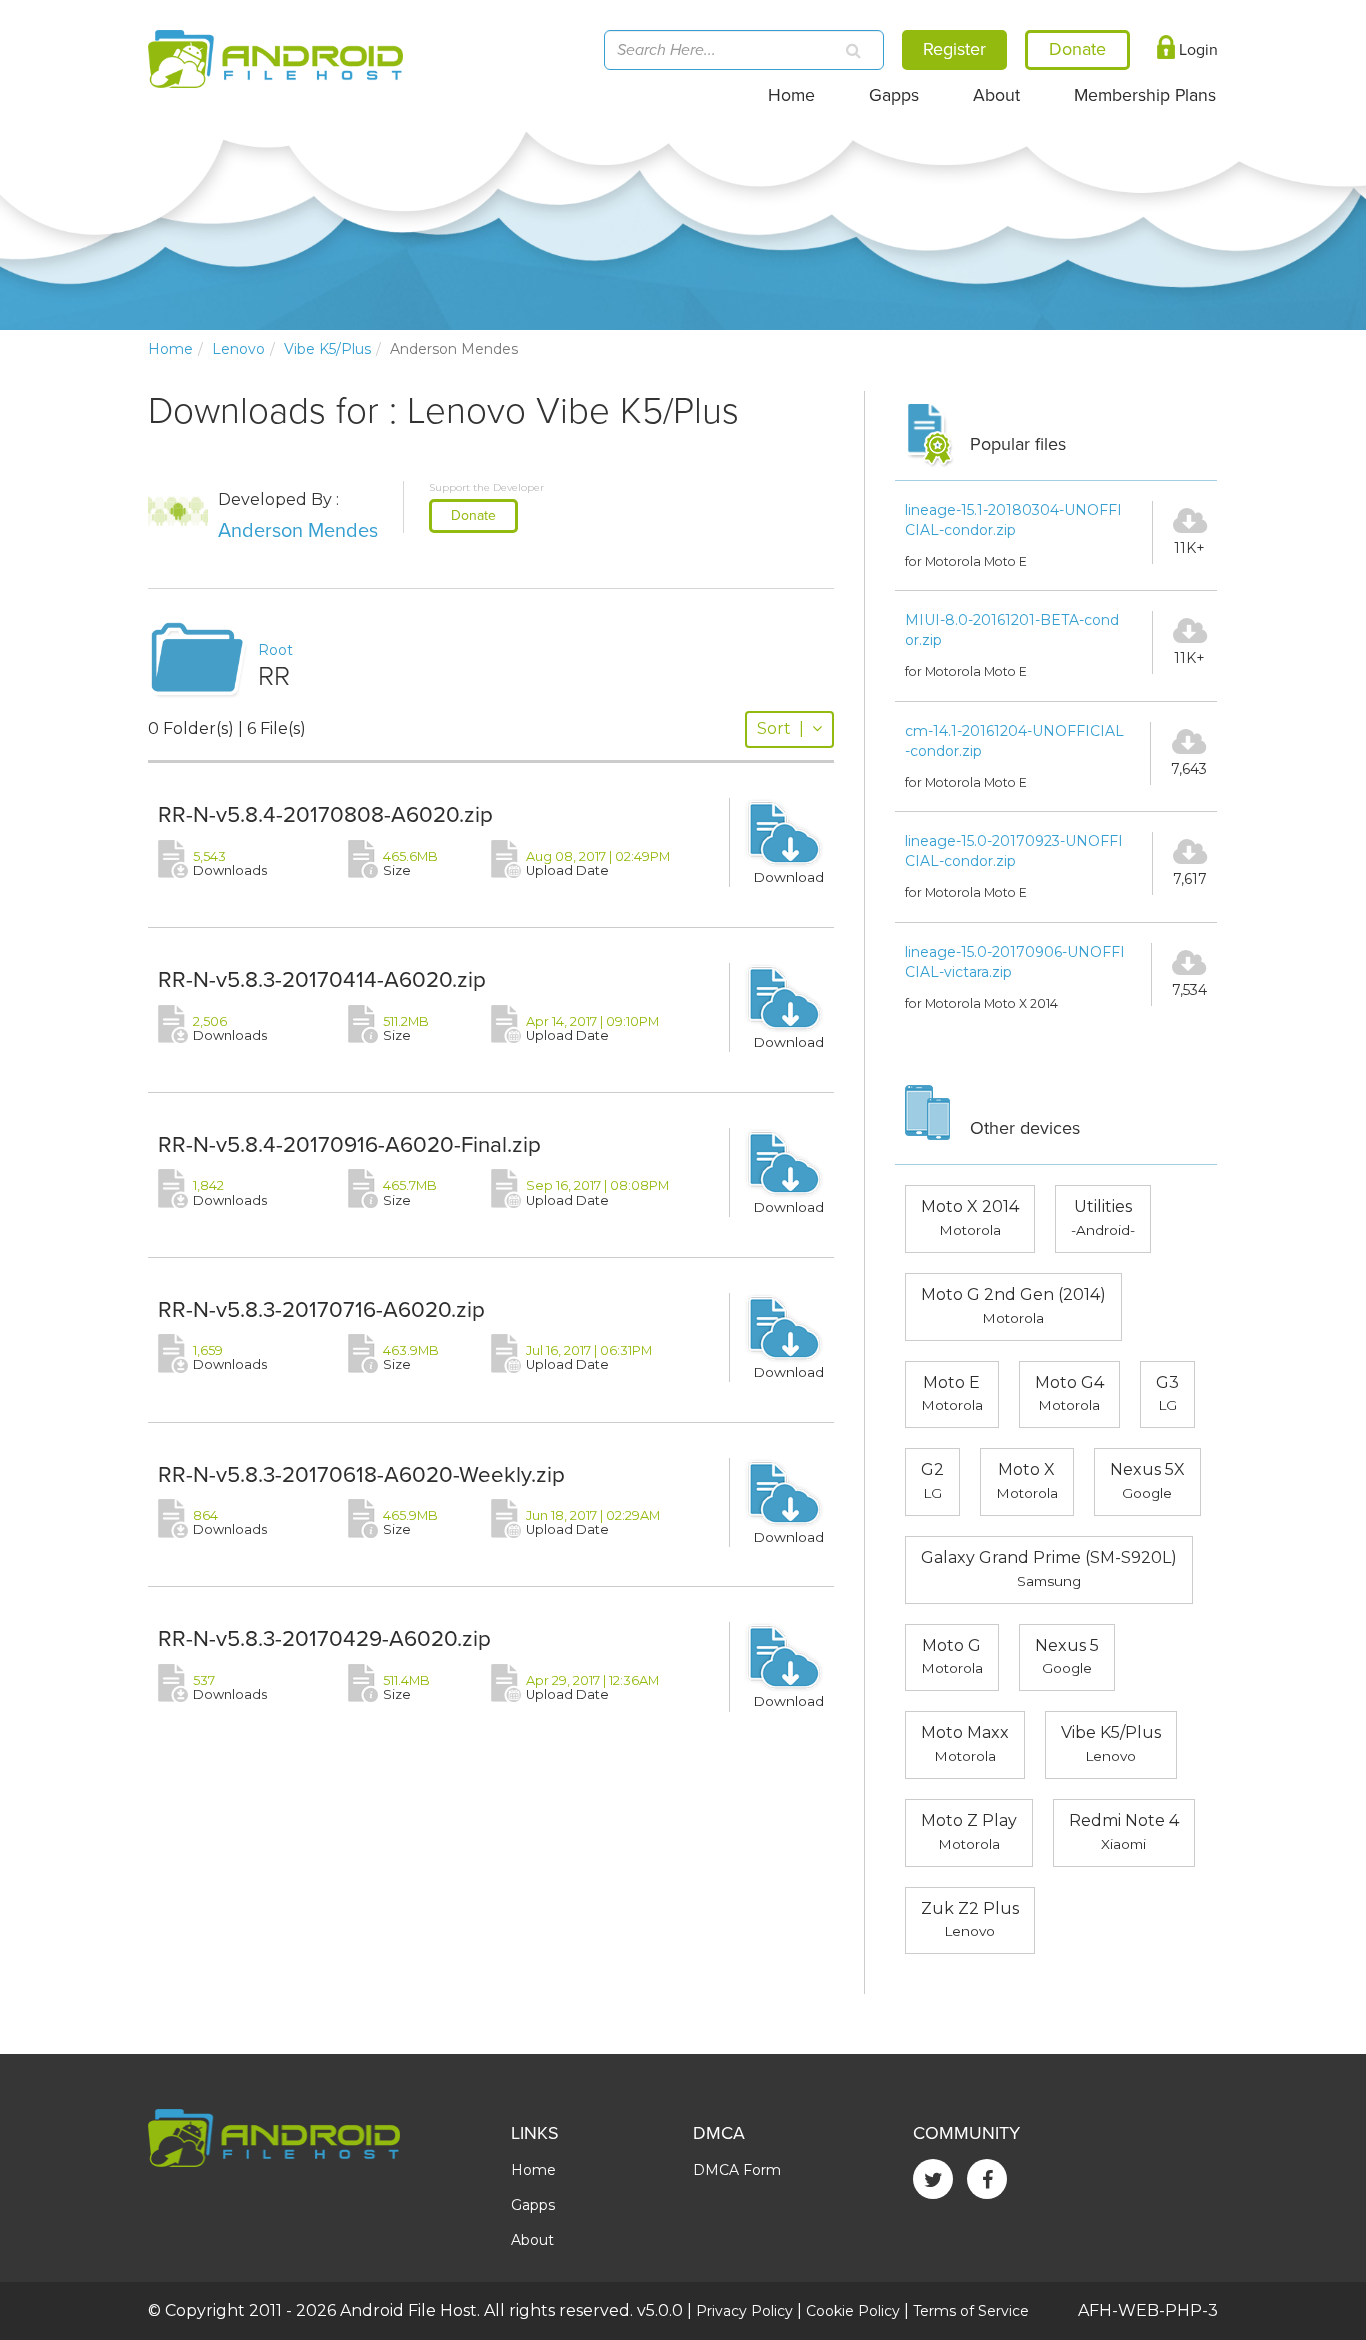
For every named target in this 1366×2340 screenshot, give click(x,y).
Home (791, 95)
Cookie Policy (853, 2311)
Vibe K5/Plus (327, 349)
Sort (780, 728)
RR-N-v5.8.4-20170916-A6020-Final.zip (349, 1144)
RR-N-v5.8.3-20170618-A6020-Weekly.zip (361, 1474)
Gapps (894, 95)
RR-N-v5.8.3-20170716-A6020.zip (321, 1309)
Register (954, 49)
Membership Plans (1145, 95)
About (996, 95)
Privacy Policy (744, 2311)
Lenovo (238, 349)
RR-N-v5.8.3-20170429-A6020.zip (324, 1638)
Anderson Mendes (298, 531)
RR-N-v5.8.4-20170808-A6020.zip (325, 814)
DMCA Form (737, 2170)
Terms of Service (971, 2311)
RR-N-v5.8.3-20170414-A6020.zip (322, 979)
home (170, 349)
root (275, 650)
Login (1196, 50)
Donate (473, 515)
